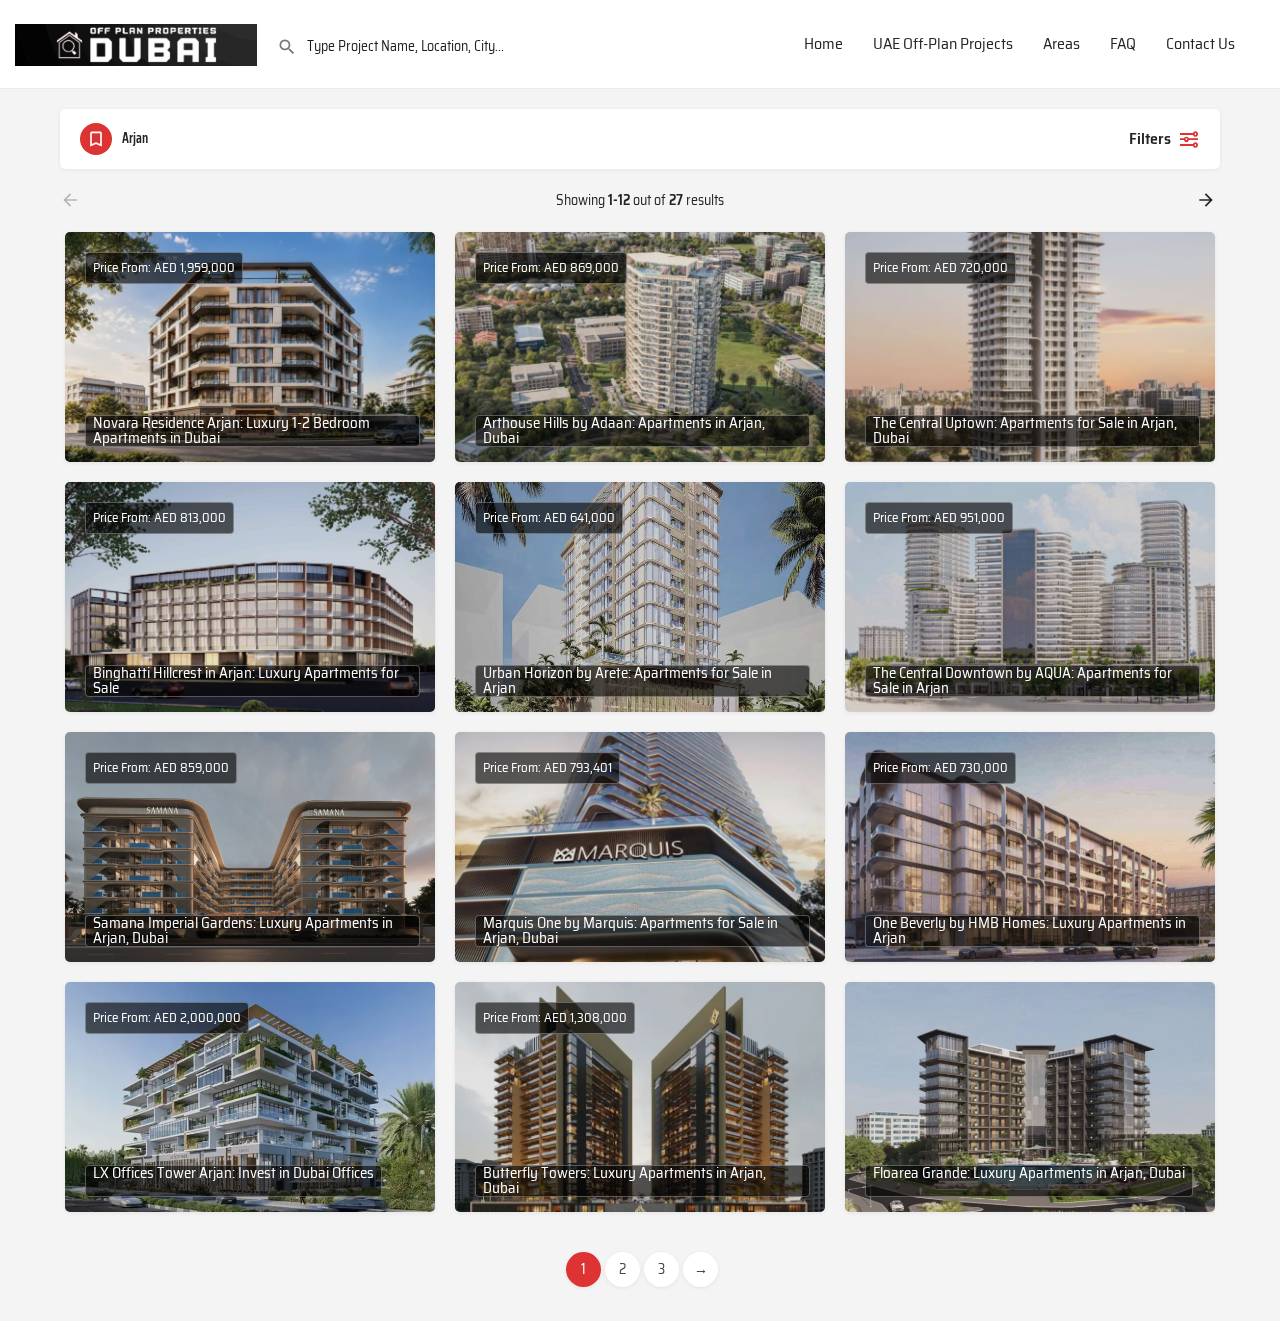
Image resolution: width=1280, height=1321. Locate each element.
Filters (1150, 138)
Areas (1061, 44)
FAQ (1123, 44)
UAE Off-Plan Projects (943, 44)
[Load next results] (1208, 200)
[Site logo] (138, 43)
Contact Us (1200, 44)
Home (823, 44)
